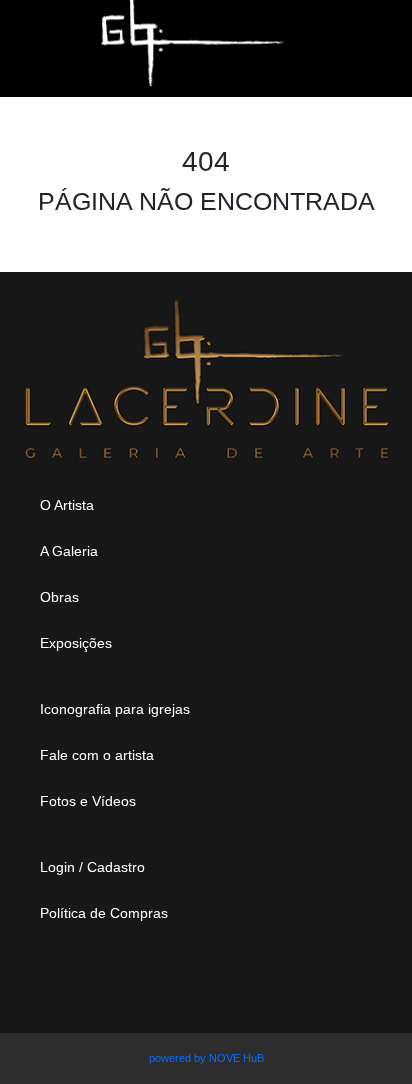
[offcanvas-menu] (47, 38)
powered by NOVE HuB (206, 1058)
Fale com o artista (97, 755)
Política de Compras (104, 913)
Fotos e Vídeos (88, 801)
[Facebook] (221, 981)
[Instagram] (153, 981)
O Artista (67, 505)
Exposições (76, 643)
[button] (334, 38)
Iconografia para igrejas (115, 709)
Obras (59, 597)
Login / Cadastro (92, 867)
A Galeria (69, 551)
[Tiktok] (289, 981)
